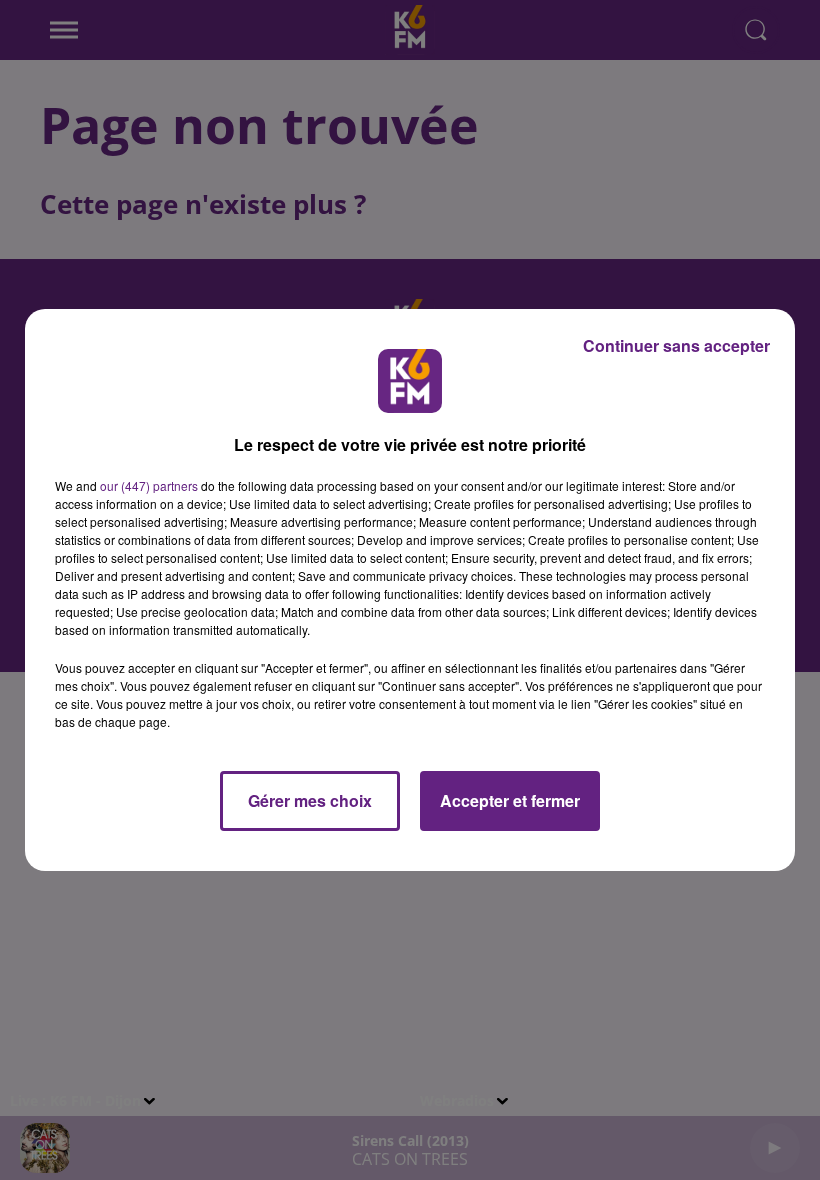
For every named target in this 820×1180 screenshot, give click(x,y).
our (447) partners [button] (149, 485)
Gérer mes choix (310, 800)
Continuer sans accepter (676, 345)
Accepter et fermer (510, 800)
